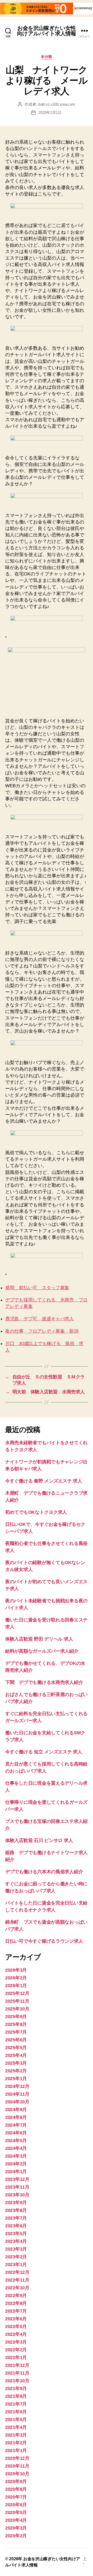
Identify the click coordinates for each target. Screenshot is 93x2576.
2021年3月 (16, 2435)
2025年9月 (16, 2017)
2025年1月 (16, 2079)
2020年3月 (16, 2528)
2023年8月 (16, 2210)
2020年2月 (16, 2536)
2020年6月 (16, 2505)
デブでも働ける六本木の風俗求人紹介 (44, 1872)
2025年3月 (16, 2063)
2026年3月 (16, 1970)
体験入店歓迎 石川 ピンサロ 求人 (39, 1840)
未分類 (47, 57)
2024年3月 (16, 2156)
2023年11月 (17, 2187)
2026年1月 (16, 1986)
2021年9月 (16, 2388)
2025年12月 (17, 1993)
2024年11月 (17, 2094)
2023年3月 (16, 2249)
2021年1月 (16, 2450)
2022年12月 (17, 2272)
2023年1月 (16, 2265)
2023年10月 (17, 2195)
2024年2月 (16, 2164)
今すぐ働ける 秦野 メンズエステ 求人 (44, 1481)
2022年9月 (16, 2296)
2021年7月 (16, 2404)
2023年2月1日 (50, 112)
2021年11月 (17, 2373)
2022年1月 (16, 2358)
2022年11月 (17, 2280)
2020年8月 (16, 2489)
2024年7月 (16, 2125)
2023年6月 (16, 2226)
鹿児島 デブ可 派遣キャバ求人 (40, 1319)
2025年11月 (17, 2001)
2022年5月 (16, 2327)
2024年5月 (16, 2141)
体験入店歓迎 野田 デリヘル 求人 (39, 1639)
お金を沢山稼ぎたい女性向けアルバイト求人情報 (46, 31)
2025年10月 (17, 2009)
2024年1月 (16, 2172)
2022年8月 (16, 2303)
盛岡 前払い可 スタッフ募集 (37, 1288)
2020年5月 (16, 2512)
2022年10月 (17, 2288)
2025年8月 (16, 2024)
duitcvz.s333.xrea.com (57, 104)
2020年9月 (16, 2481)
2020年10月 (17, 2474)
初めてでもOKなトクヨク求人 (36, 1512)
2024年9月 (16, 2110)
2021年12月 (17, 2365)
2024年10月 (17, 2102)
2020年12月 (17, 2458)
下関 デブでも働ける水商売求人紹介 (44, 1682)
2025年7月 (16, 2032)
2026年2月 (16, 1978)
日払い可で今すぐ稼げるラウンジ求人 (44, 1941)
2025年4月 (16, 2055)
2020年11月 (17, 2466)
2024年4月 (16, 2148)
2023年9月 (16, 2203)
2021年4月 (16, 2427)
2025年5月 (16, 2048)
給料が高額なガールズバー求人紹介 (42, 1651)
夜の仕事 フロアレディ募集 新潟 (42, 1331)
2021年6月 (16, 2412)
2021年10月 (17, 2381)
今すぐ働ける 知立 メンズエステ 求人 (44, 1752)
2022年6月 (16, 2319)
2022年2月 (16, 2350)
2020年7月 (16, 2497)
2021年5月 (16, 2419)
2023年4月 (16, 2241)
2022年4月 (16, 2334)
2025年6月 (16, 2040)
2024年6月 (16, 2133)
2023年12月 (17, 2179)
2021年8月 (16, 2396)
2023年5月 (16, 2234)
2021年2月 (16, 2443)
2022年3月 (16, 2342)
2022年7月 (16, 2311)
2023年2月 (16, 2257)
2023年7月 (16, 2218)
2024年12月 (17, 2086)
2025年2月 (16, 2071)
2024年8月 (16, 2117)
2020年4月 (16, 2520)
